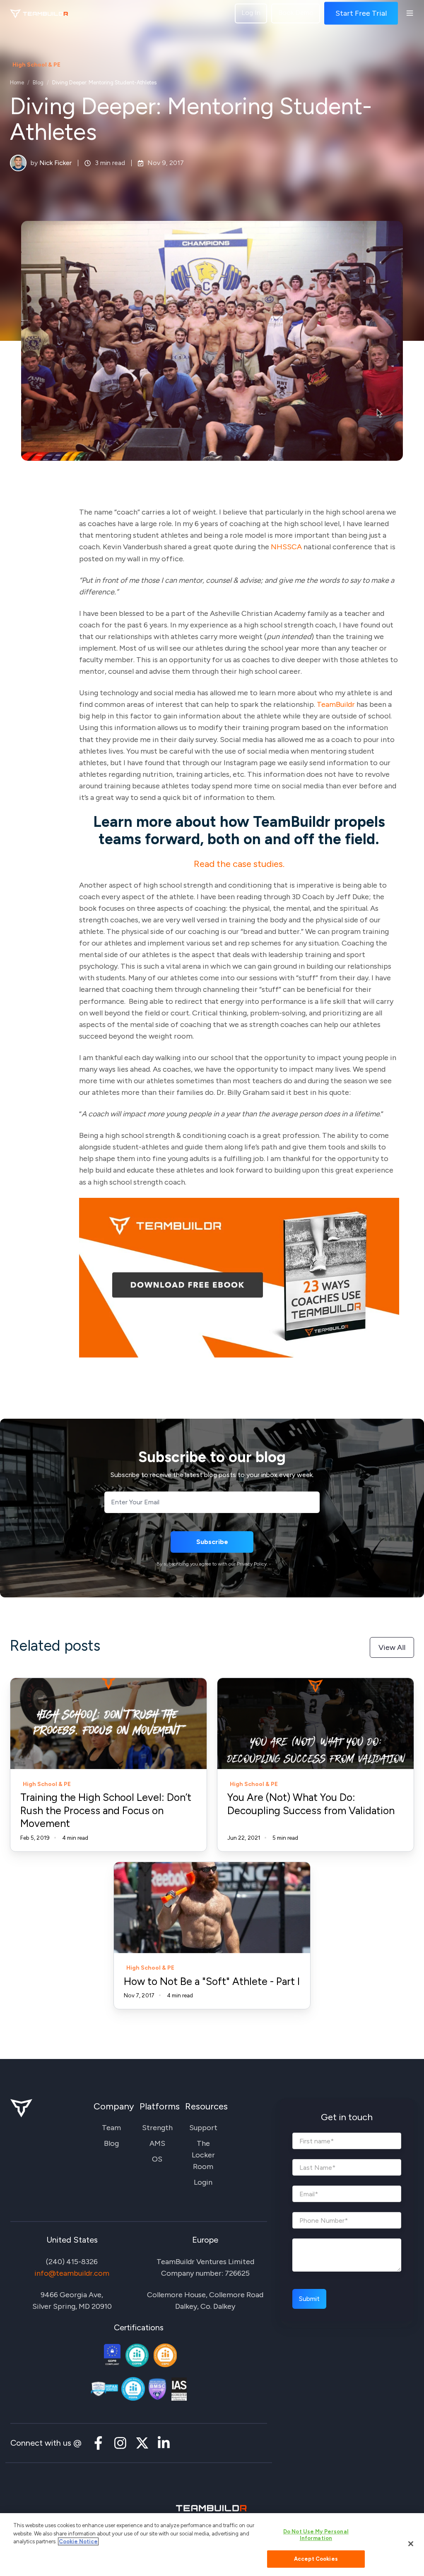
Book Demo (296, 13)
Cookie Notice (78, 2541)
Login (203, 2182)
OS (157, 2159)
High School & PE (36, 65)
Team (111, 2128)
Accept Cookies (316, 2559)
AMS (157, 2143)
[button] (410, 13)
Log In (251, 13)
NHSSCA (286, 547)
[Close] (411, 2544)
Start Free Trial (361, 13)
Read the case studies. (239, 864)
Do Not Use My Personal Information (316, 2535)
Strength (157, 2128)
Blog (38, 83)
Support (203, 2128)
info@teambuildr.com (72, 2273)
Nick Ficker (55, 163)
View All (392, 1647)
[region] (212, 2545)
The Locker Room (203, 2155)
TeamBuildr (336, 704)
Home (17, 83)
